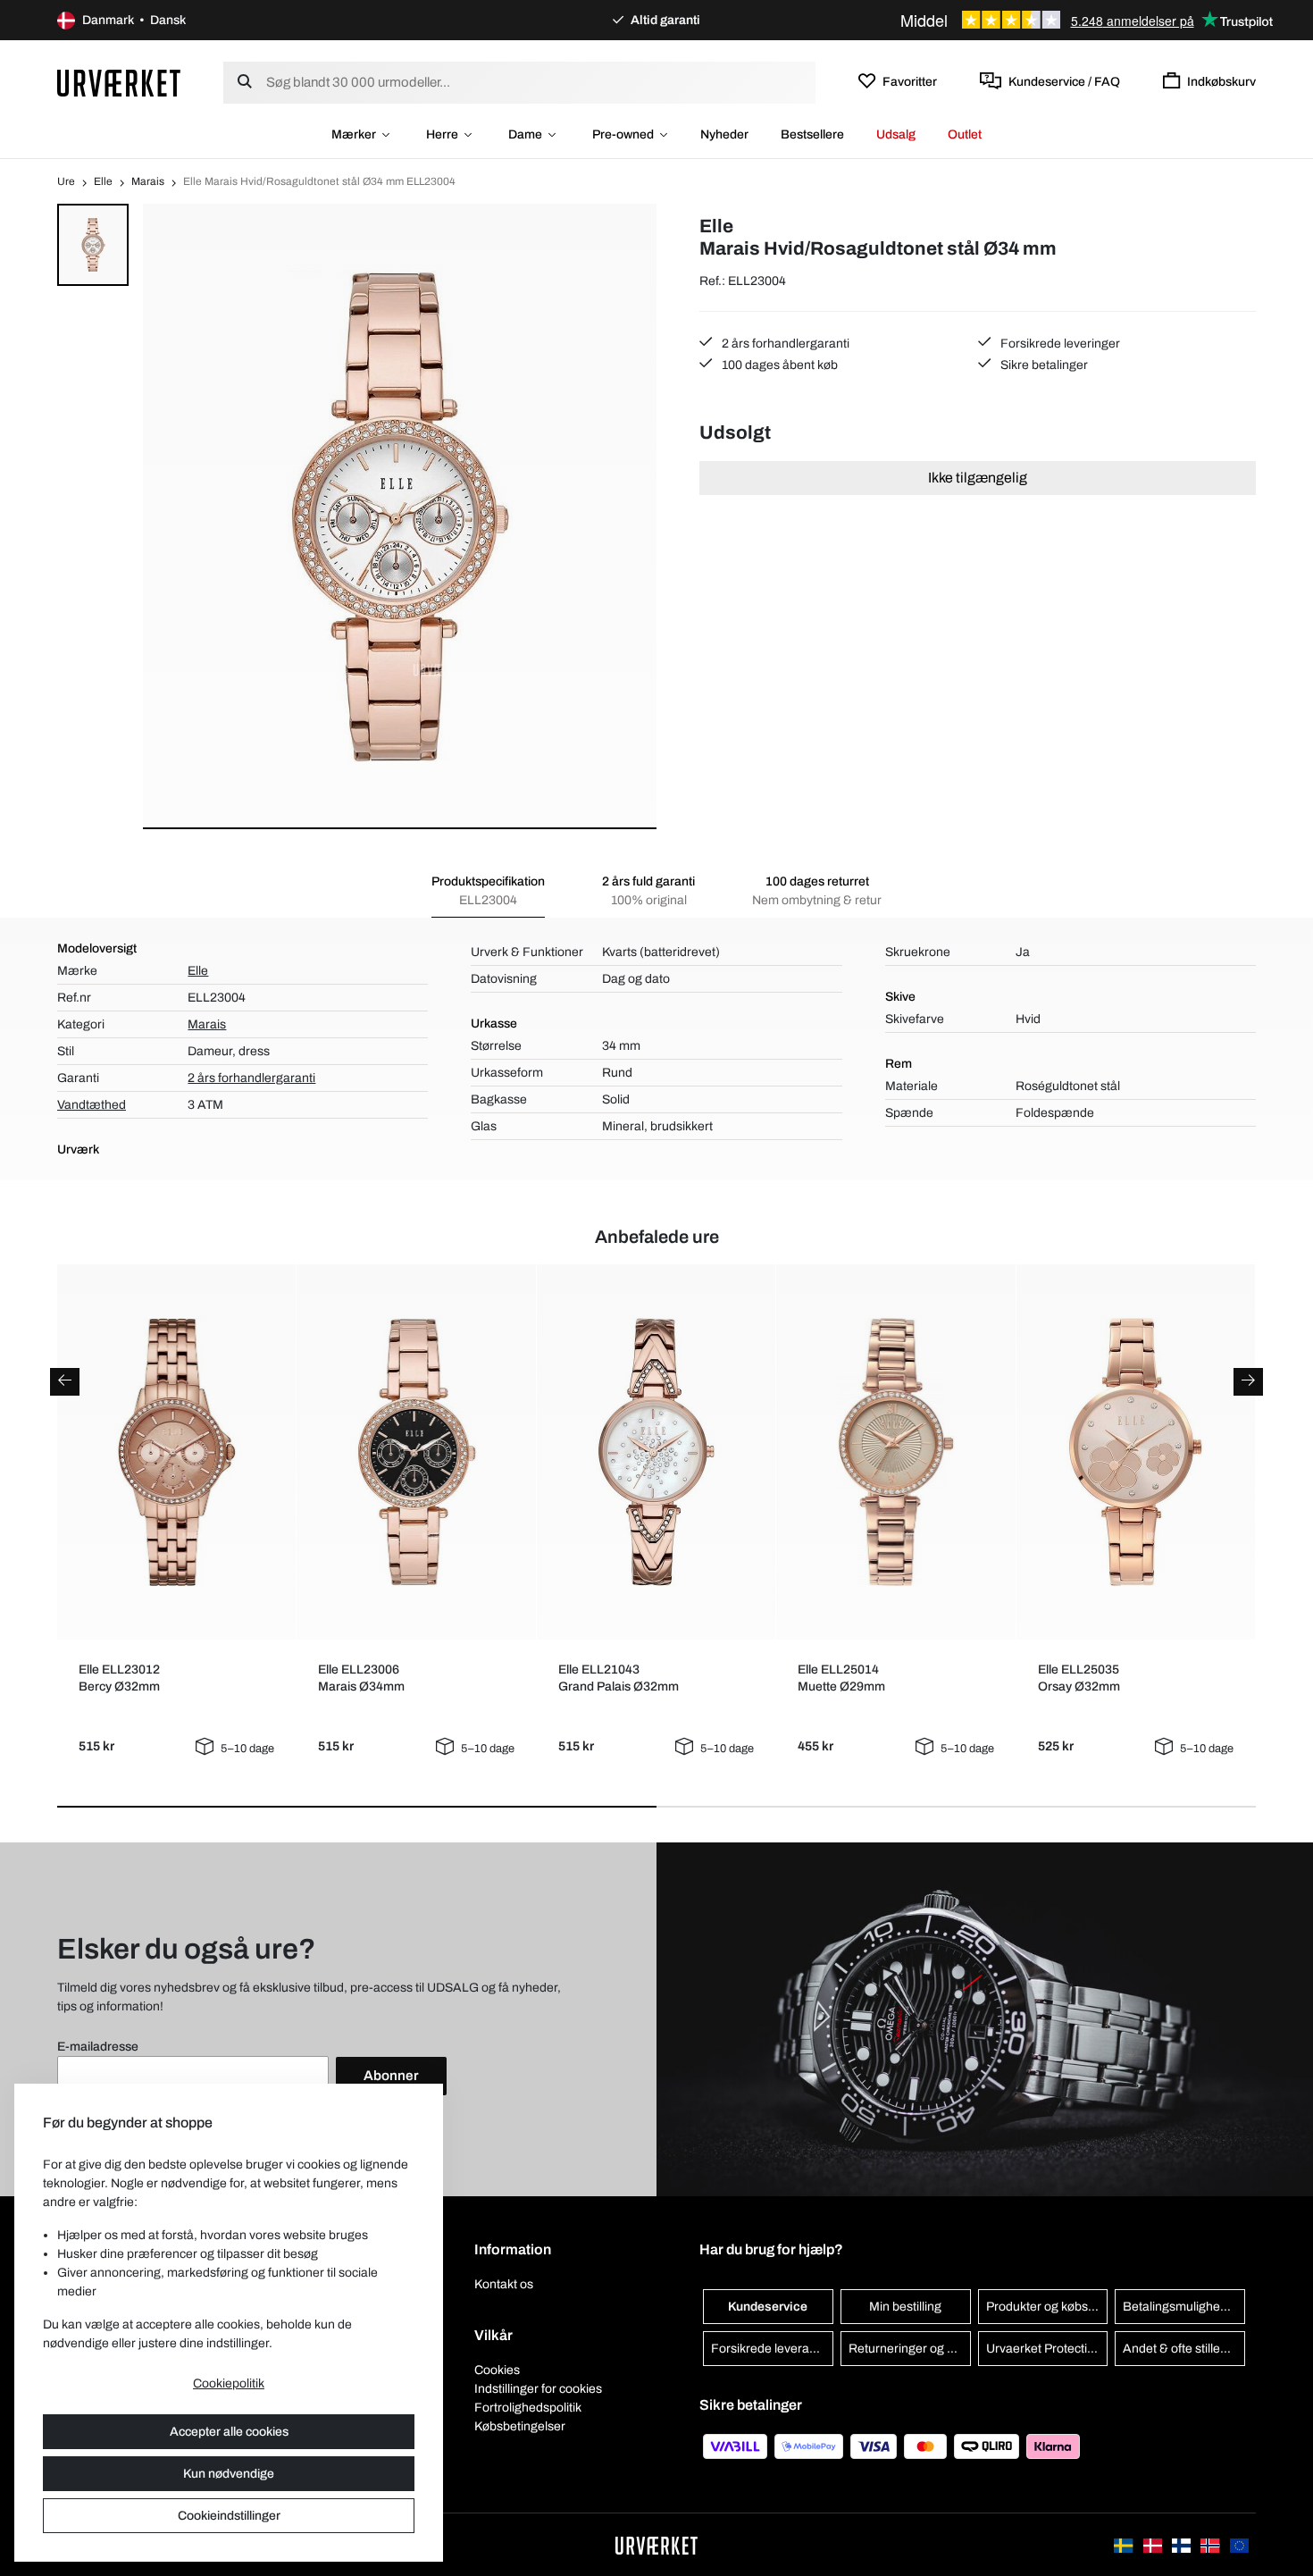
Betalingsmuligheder (1181, 2307)
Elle (103, 181)
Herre (442, 134)
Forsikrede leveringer (1059, 344)
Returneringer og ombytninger (910, 2349)
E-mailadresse (98, 2047)
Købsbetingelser (520, 2426)
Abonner (391, 2076)
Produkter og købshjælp (1047, 2307)
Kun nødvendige (229, 2474)
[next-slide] (1248, 1382)
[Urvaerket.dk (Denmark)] (1154, 2544)
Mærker (354, 134)
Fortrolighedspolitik (528, 2408)
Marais (148, 181)
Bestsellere (812, 134)
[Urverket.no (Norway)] (1211, 2544)
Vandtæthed (92, 1105)
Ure (66, 181)
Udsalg (896, 134)
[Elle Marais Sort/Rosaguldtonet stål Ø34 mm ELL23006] (416, 1452)
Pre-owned (623, 134)
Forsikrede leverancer (772, 2349)
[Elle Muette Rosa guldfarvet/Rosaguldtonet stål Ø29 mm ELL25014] (896, 1452)
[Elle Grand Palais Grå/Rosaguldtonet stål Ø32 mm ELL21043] (656, 1452)
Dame (525, 134)
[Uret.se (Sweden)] (1125, 2544)
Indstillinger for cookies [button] (538, 2389)
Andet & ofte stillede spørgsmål (1184, 2349)
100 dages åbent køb (778, 365)
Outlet (965, 134)
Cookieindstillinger (229, 2516)
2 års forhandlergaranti (784, 344)
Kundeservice (768, 2307)
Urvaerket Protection (1044, 2349)
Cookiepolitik (229, 2383)
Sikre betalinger (1043, 365)
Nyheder (724, 134)
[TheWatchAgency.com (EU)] (1239, 2544)
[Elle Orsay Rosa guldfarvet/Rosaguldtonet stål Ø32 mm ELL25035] (1135, 1452)
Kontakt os (504, 2284)
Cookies (497, 2370)
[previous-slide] (65, 1382)
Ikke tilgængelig (978, 478)
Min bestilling (905, 2307)
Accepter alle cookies (229, 2432)
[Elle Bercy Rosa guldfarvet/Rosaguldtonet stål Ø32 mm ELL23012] (177, 1452)
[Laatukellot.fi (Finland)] (1183, 2544)
